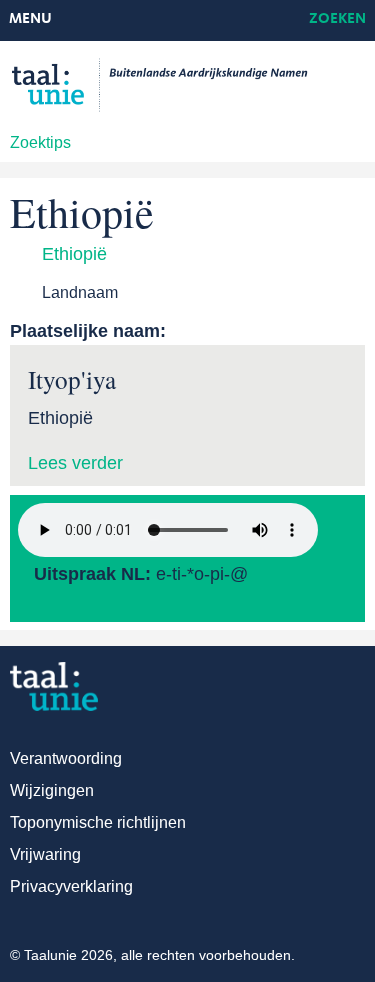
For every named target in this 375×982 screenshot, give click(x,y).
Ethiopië (74, 254)
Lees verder (75, 463)
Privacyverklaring (71, 886)
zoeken (337, 19)
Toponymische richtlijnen (98, 822)
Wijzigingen (52, 790)
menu (30, 19)
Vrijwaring (45, 854)
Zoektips (40, 142)
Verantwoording (66, 758)
